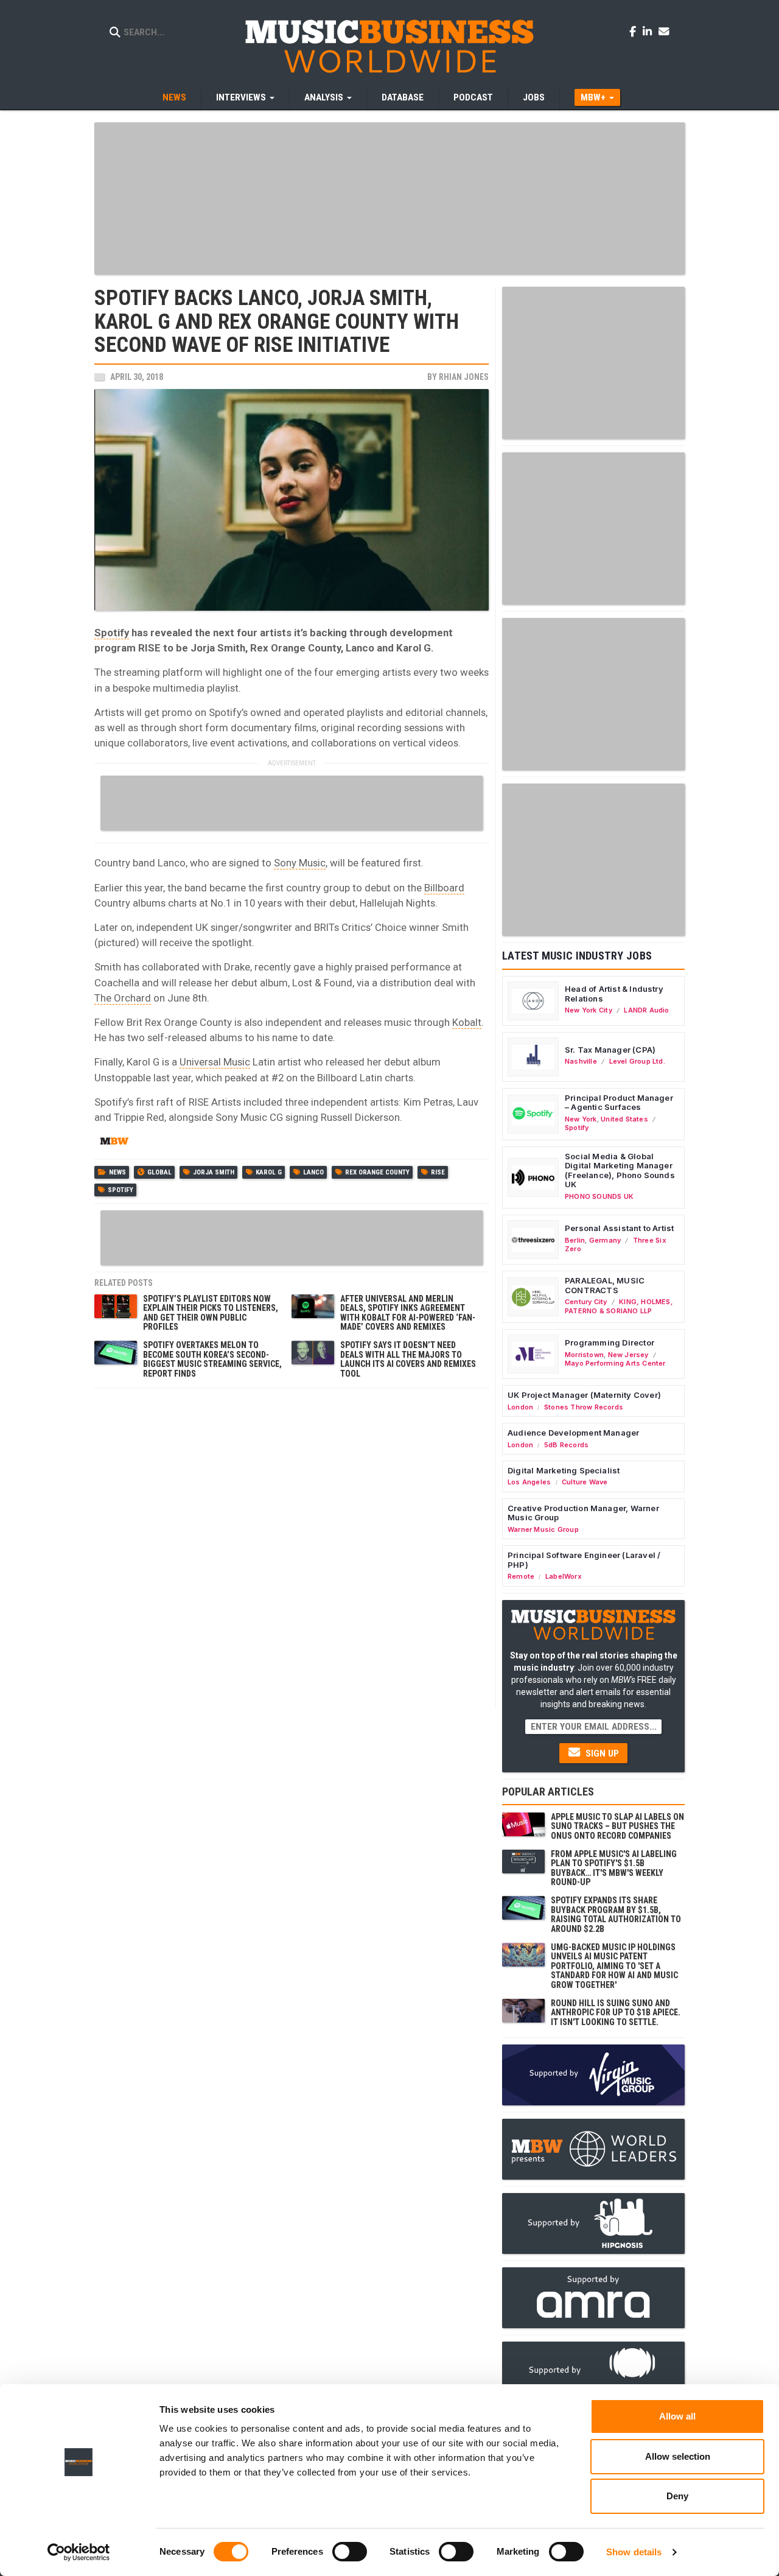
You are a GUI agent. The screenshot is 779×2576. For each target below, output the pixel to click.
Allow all (677, 2416)
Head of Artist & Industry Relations (614, 994)
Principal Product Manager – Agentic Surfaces (619, 1103)
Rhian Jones (464, 377)
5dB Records (566, 1445)
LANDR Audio (646, 1010)
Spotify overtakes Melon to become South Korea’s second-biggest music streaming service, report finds (212, 1359)
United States (624, 1119)
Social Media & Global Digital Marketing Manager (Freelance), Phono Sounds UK (620, 1170)
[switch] (350, 2552)
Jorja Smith (214, 1172)
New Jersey (628, 1355)
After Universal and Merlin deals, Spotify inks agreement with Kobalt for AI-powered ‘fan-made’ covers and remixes (408, 1313)
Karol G (269, 1172)
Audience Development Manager (573, 1433)
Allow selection (678, 2456)
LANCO (313, 1172)
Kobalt (467, 1022)
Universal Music (215, 1062)
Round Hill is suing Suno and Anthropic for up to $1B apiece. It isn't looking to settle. (616, 2013)
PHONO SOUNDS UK (599, 1196)
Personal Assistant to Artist (619, 1228)
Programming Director (610, 1342)
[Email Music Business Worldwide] (664, 31)
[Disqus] (292, 1547)
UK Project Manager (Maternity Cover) (584, 1395)
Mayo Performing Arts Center (615, 1363)
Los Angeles (529, 1482)
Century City (586, 1302)
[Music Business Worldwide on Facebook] (635, 31)
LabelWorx (564, 1576)
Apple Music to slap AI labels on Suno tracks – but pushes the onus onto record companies (617, 1826)
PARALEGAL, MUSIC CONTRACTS (605, 1285)
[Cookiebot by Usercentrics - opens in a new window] (79, 2552)
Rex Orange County (377, 1172)
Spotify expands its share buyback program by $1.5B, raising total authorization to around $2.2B (616, 1914)
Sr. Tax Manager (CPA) (610, 1050)
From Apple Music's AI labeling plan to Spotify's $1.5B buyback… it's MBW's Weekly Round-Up (614, 1868)
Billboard (444, 888)
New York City (589, 1010)
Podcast (473, 97)
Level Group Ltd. (637, 1061)
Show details (634, 2552)
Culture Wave (585, 1482)
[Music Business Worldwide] (389, 46)
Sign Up (601, 1753)
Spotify (112, 633)
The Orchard (123, 998)
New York (581, 1119)
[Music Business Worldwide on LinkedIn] (649, 31)
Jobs (534, 97)
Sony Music (300, 863)
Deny (677, 2496)
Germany (605, 1240)
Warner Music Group (543, 1529)
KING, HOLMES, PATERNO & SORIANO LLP (619, 1306)
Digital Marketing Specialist (564, 1470)
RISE (438, 1172)
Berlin (575, 1240)
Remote (521, 1576)
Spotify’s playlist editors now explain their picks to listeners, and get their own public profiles (211, 1313)
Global (159, 1172)
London (520, 1407)
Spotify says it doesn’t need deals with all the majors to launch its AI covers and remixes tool (408, 1359)
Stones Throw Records (584, 1407)
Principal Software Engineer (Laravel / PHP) (584, 1560)
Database (403, 97)
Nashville (581, 1061)
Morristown (584, 1355)
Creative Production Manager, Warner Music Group (583, 1513)
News (174, 97)
